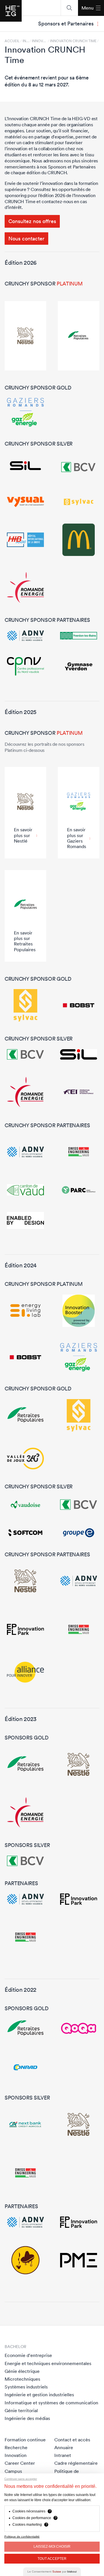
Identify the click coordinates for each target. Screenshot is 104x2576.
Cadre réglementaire (76, 2463)
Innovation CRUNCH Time (73, 41)
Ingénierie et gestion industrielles (39, 2395)
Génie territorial (21, 2410)
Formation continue (25, 2440)
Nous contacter (26, 239)
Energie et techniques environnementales (48, 2363)
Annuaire (64, 2447)
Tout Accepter (52, 2559)
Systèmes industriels (26, 2387)
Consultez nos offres (32, 221)
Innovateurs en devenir (39, 41)
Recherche (16, 2447)
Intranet (63, 2455)
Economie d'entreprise (28, 2355)
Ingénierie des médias (27, 2418)
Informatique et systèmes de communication (51, 2403)
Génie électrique (22, 2371)
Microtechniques (22, 2379)
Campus (13, 2471)
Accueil (12, 41)
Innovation (16, 2455)
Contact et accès (72, 2440)
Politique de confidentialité (22, 2537)
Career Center (20, 2463)
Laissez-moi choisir (52, 2547)
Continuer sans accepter (21, 2479)
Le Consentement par (52, 2572)
